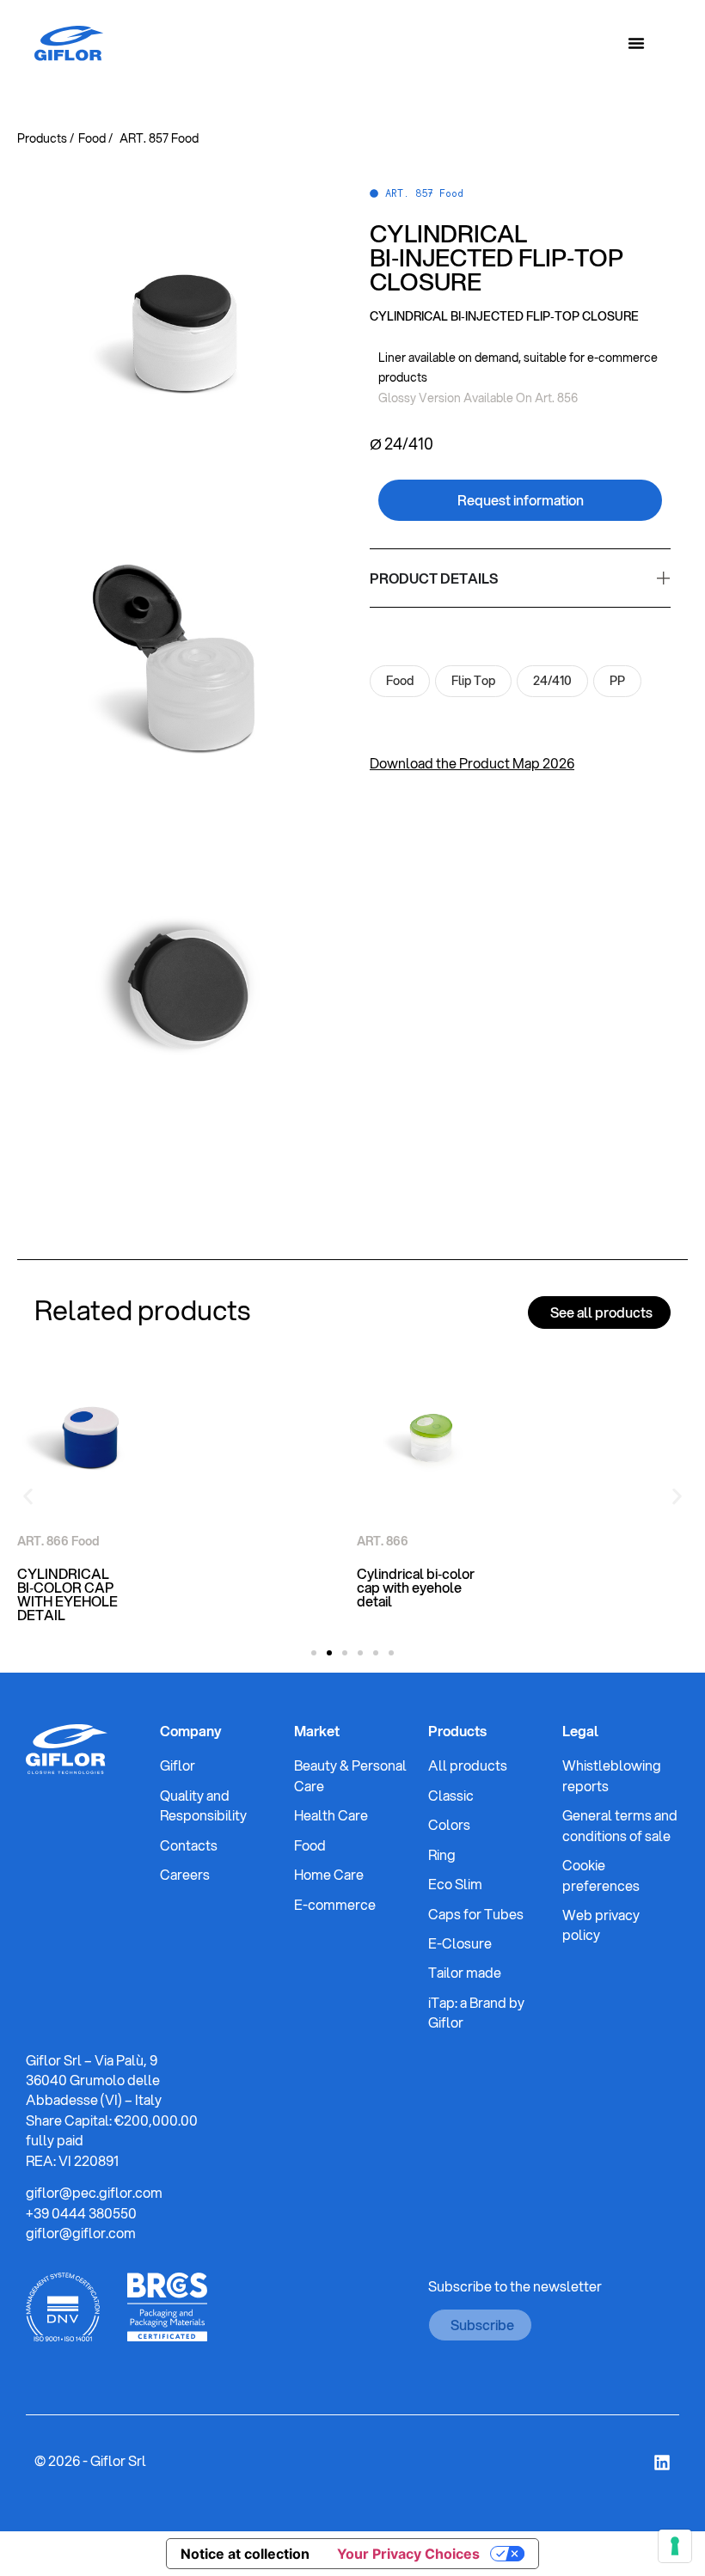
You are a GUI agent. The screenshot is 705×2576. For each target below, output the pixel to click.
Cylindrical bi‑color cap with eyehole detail (416, 1587)
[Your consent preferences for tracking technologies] (675, 2546)
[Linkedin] (662, 2463)
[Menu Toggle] (636, 43)
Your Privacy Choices (408, 2554)
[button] (28, 1497)
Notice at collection (245, 2554)
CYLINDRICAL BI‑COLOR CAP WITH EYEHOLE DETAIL (67, 1594)
